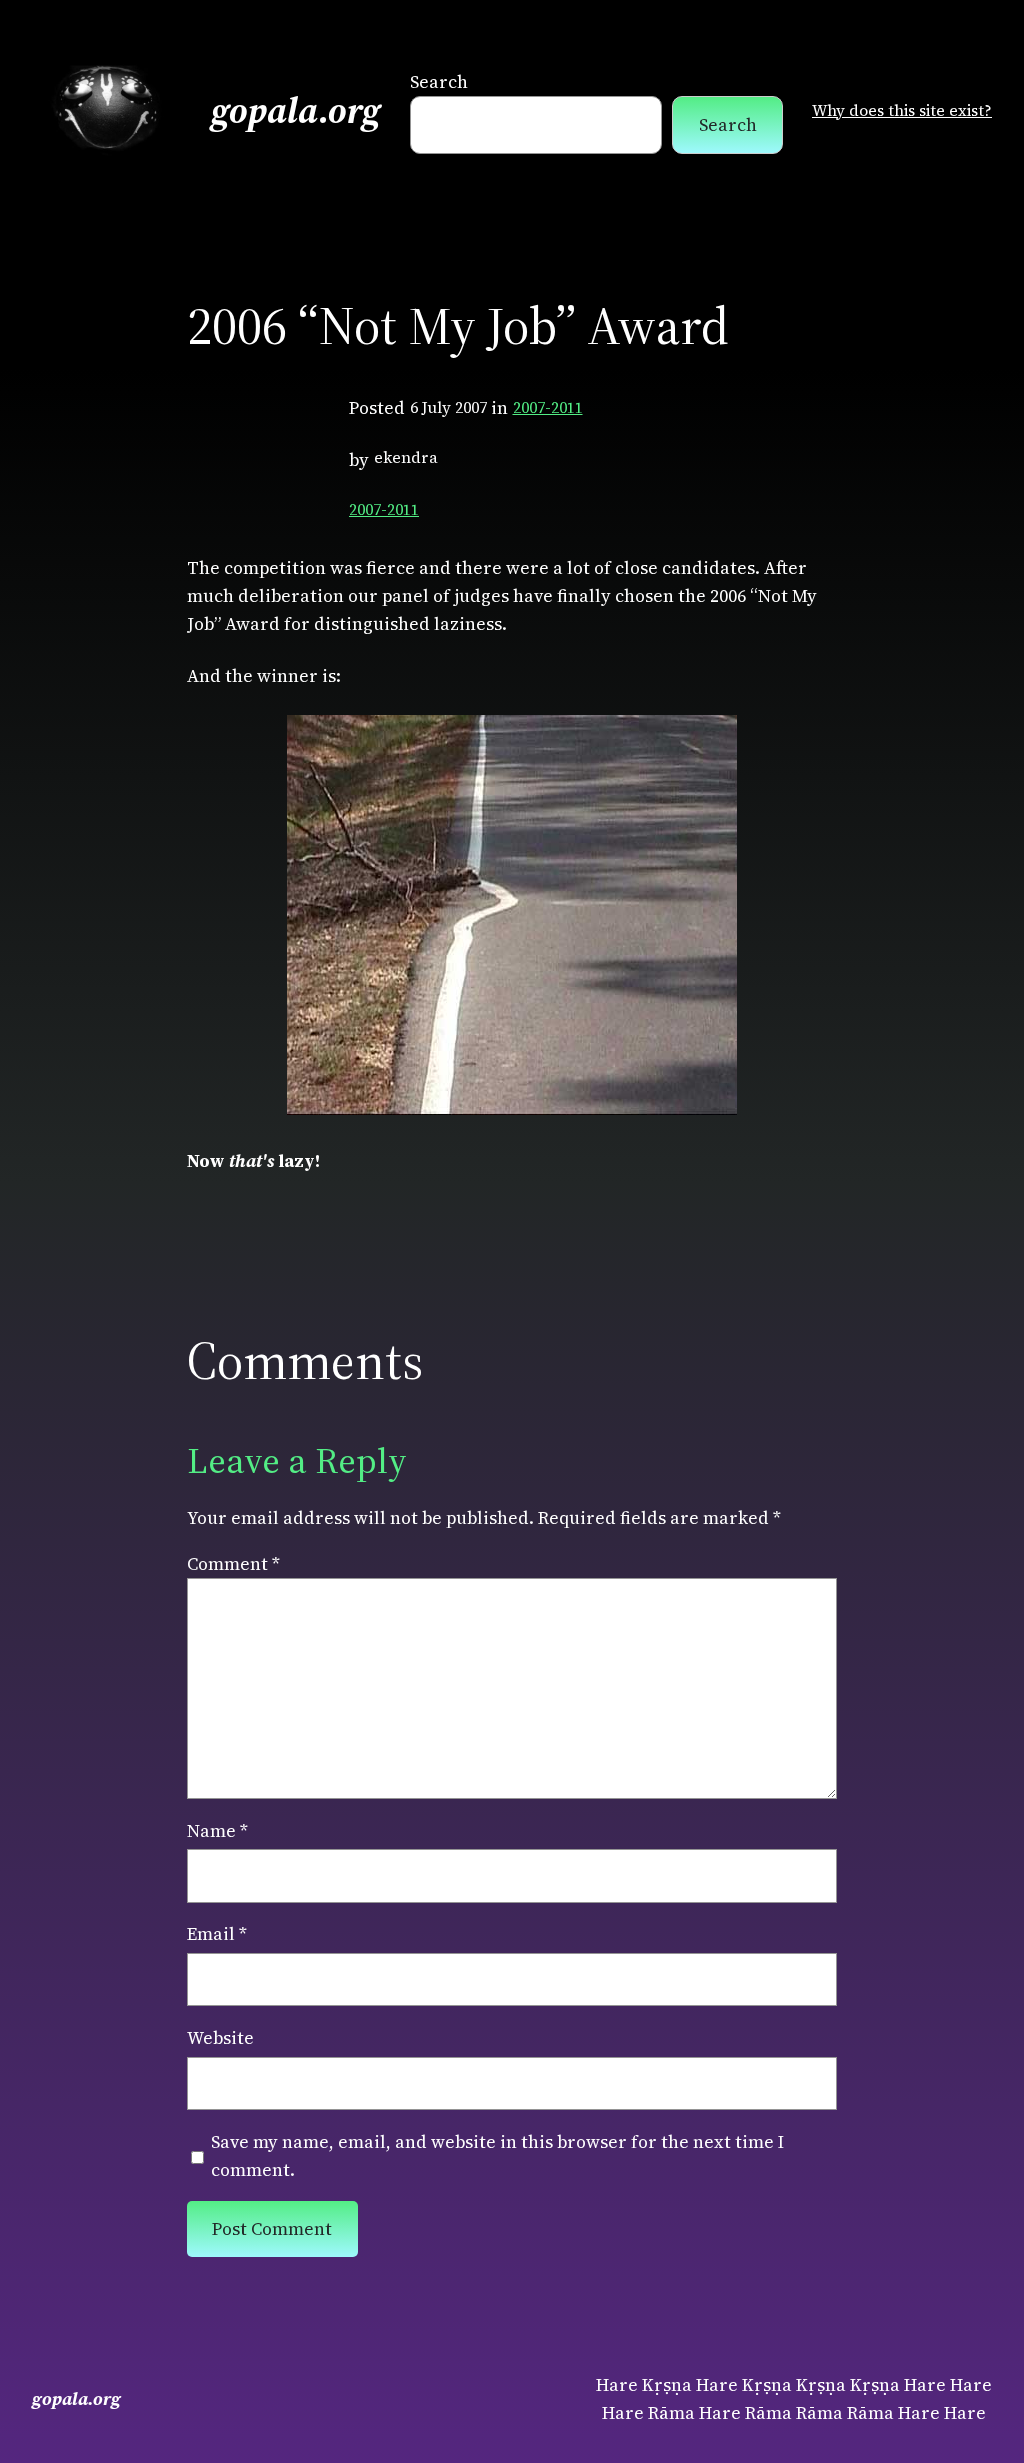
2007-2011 (548, 407)
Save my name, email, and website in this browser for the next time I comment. (497, 2156)
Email (217, 1934)
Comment (233, 1564)
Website (220, 2038)
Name (217, 1831)
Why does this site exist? (902, 110)
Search (439, 82)
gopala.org (296, 110)
